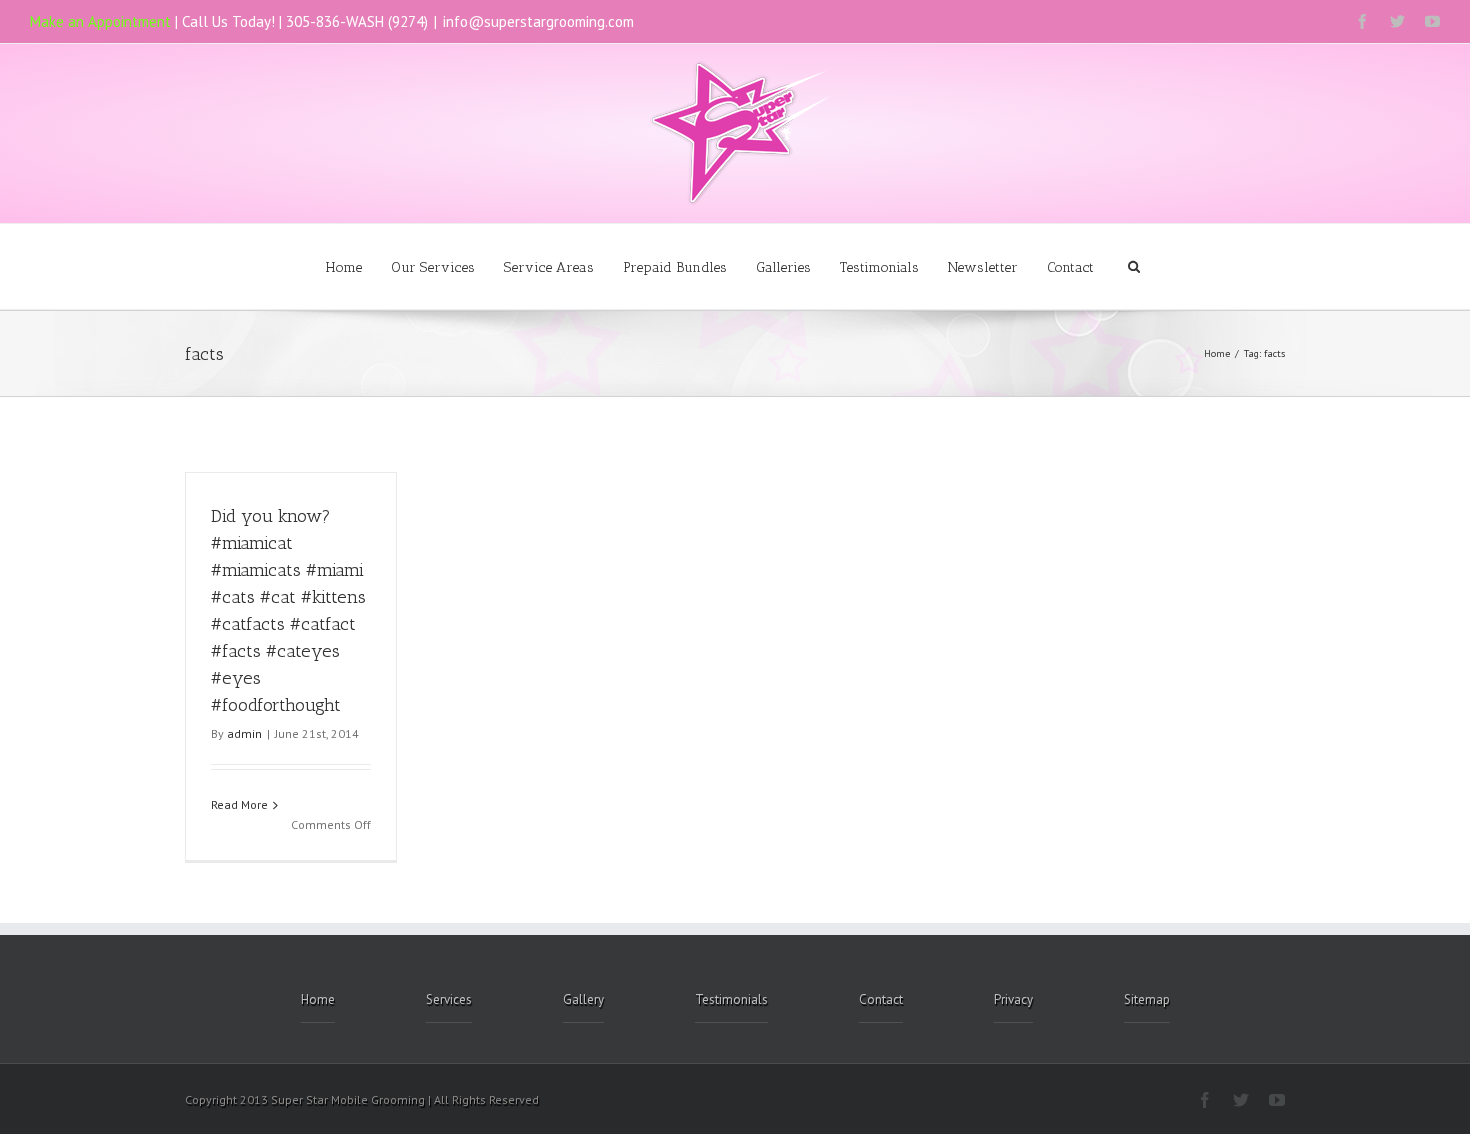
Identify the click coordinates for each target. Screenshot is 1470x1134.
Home (344, 267)
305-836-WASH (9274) (357, 21)
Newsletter (983, 267)
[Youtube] (1432, 21)
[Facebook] (1362, 21)
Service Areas (549, 267)
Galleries (783, 267)
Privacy (1013, 999)
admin (244, 733)
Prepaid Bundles (675, 267)
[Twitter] (1397, 21)
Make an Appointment (100, 21)
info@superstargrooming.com (538, 21)
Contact (1070, 267)
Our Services (433, 267)
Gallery (583, 999)
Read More (239, 804)
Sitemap (1147, 999)
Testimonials (879, 267)
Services (449, 999)
